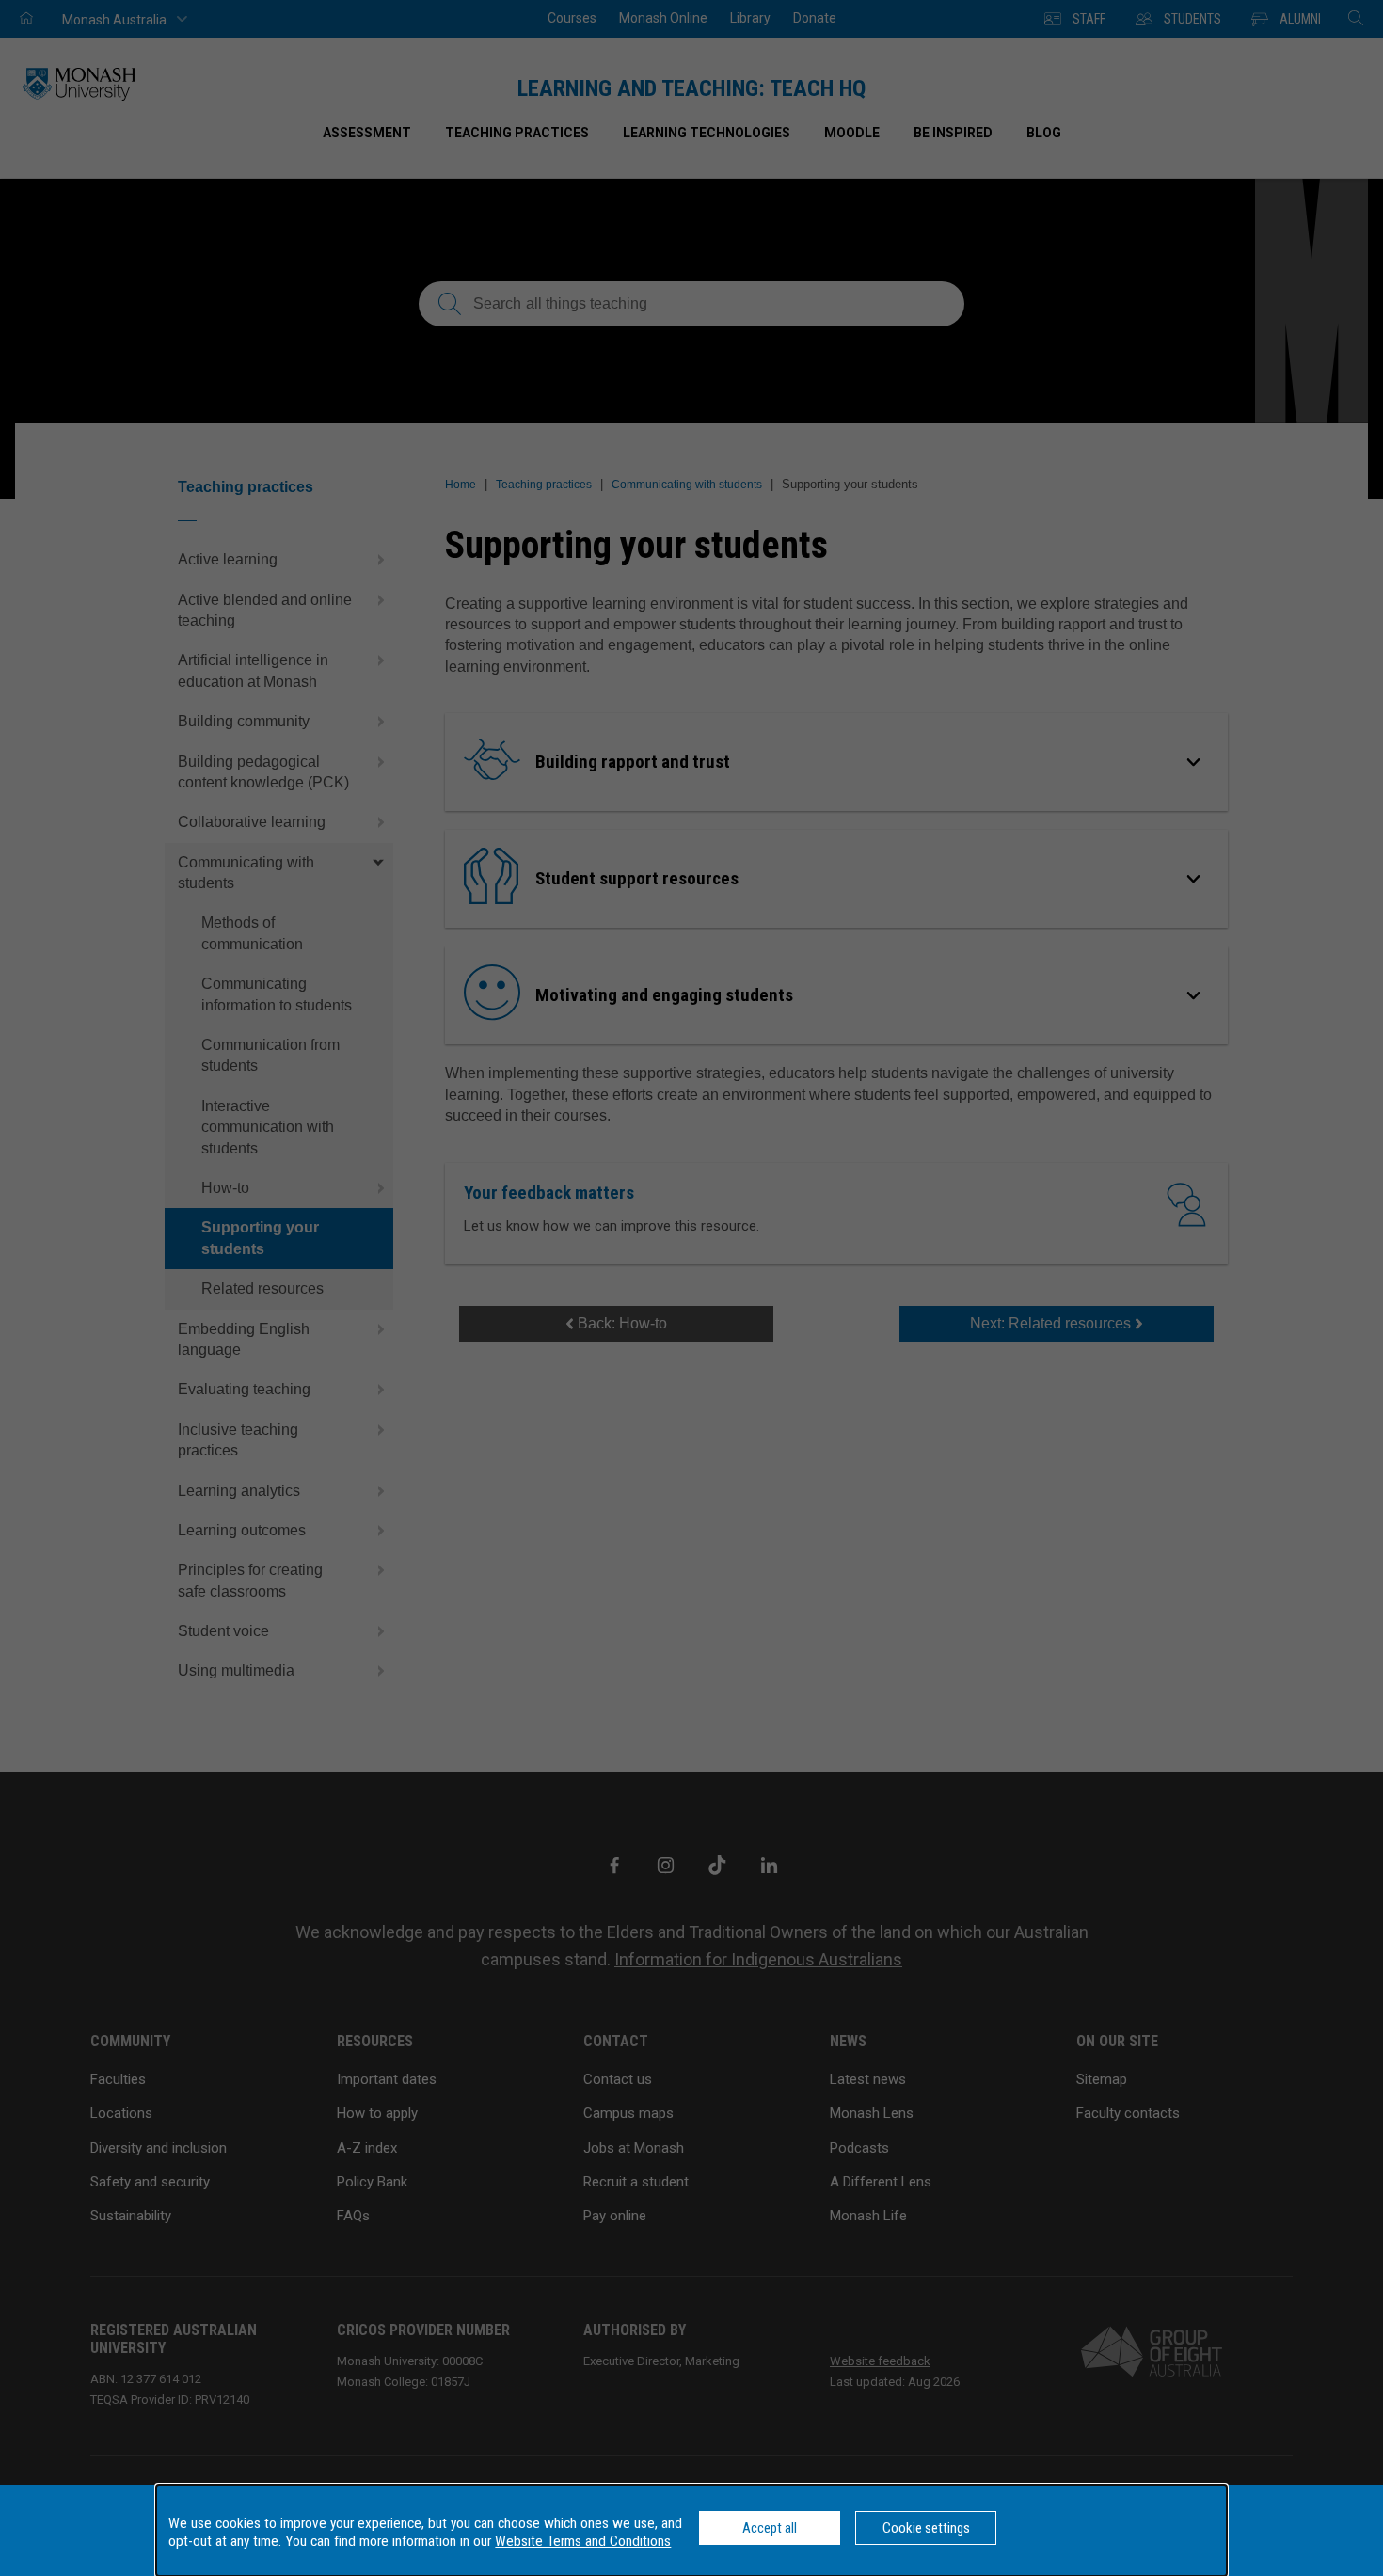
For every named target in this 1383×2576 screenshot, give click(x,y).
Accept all (770, 2528)
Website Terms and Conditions (583, 2541)
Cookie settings (926, 2528)
